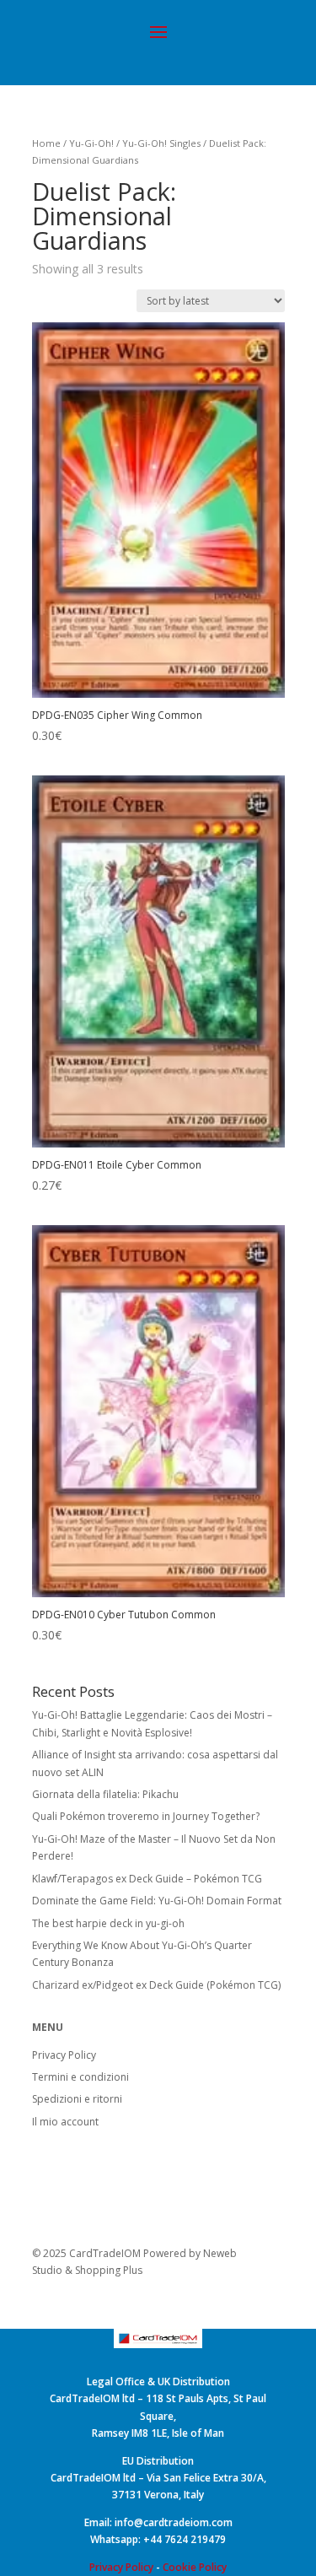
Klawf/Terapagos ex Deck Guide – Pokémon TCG (147, 1879)
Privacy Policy (64, 2055)
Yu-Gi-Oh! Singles (161, 143)
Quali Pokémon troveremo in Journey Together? (146, 1816)
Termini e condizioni (80, 2077)
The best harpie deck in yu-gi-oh (108, 1923)
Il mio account (65, 2122)
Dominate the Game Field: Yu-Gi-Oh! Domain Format (157, 1901)
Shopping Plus (109, 2270)
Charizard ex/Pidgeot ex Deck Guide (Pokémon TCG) (156, 1985)
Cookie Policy (195, 2567)
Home (46, 143)
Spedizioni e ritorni (77, 2099)
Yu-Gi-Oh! (91, 143)
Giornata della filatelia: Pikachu (105, 1794)
